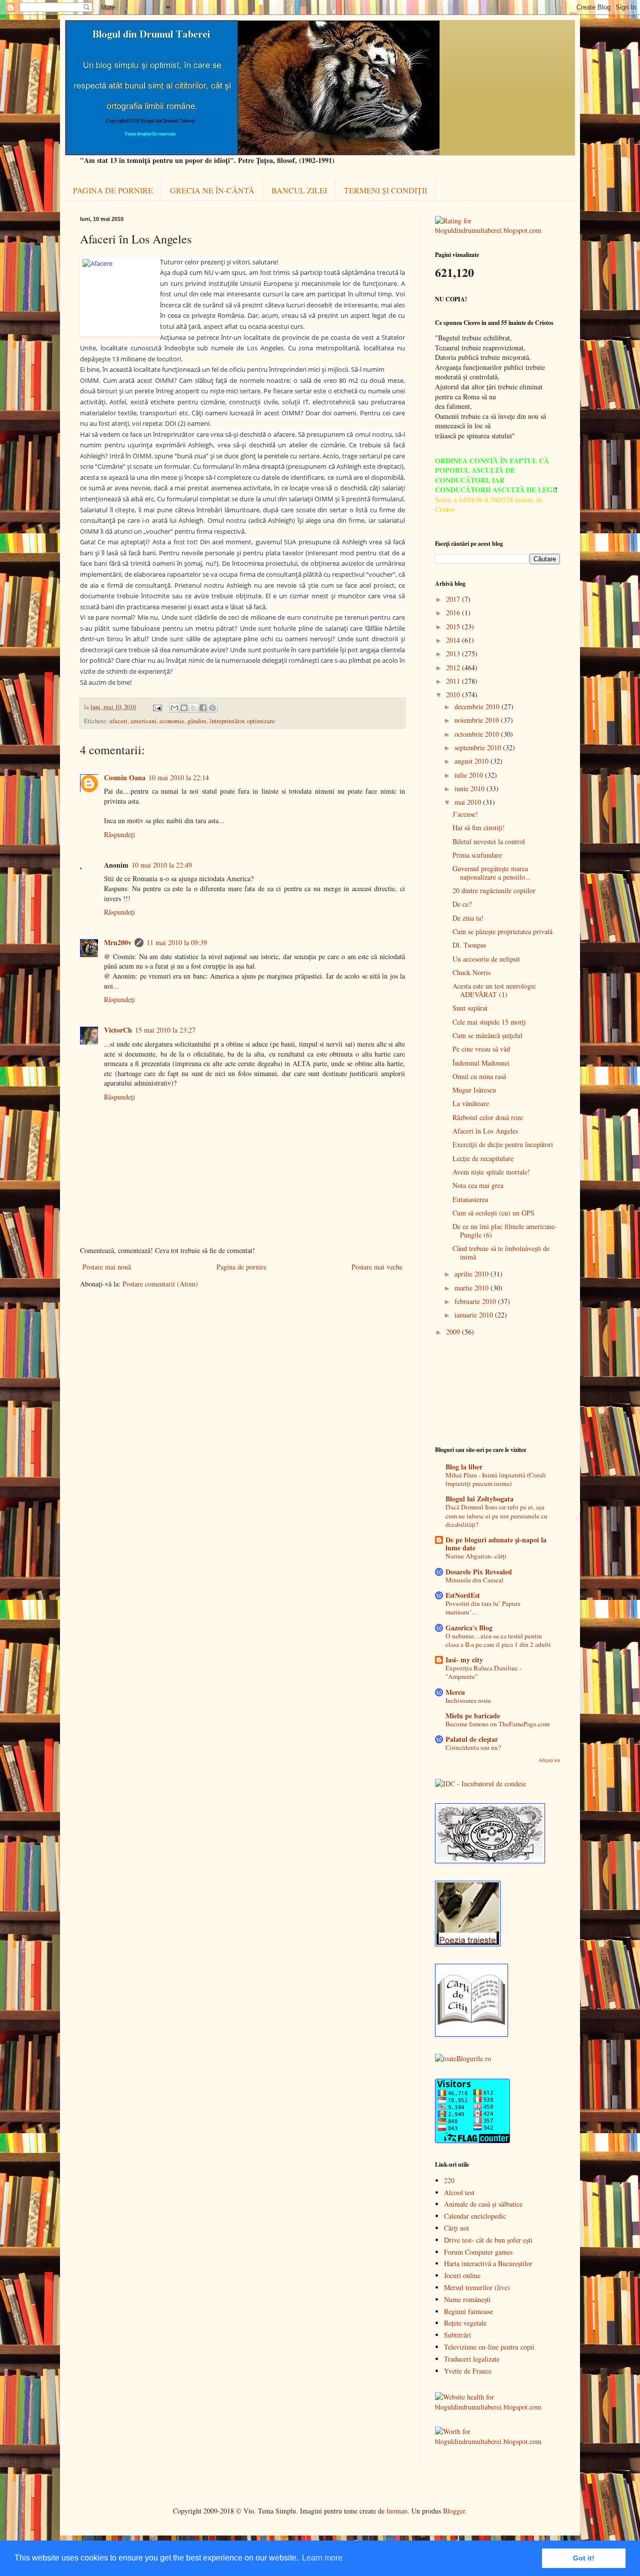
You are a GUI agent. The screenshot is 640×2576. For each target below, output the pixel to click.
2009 (454, 1332)
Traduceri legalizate (472, 2359)
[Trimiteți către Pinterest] (212, 708)
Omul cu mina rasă (479, 1076)
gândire (197, 721)
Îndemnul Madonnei (481, 1063)
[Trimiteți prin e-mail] (174, 708)
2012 (454, 667)
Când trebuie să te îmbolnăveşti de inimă (501, 1253)
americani (143, 721)
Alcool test (459, 2192)
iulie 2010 (470, 775)
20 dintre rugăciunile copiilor (494, 890)
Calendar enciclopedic (475, 2216)
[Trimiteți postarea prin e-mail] (157, 707)
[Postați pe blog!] (184, 708)
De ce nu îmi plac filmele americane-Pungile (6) (505, 1231)
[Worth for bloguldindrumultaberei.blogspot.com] (497, 2441)
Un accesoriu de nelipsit (486, 959)
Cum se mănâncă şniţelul (487, 1035)
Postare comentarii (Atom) (160, 1284)
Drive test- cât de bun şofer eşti (488, 2240)
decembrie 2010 (478, 706)
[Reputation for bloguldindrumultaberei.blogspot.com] (497, 230)
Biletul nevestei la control (489, 841)
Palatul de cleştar (472, 1739)
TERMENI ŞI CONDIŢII (385, 190)
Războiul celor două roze (488, 1117)
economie (172, 721)
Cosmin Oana (125, 777)
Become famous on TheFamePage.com (497, 1724)
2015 (454, 627)
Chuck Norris (471, 972)
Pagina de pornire (241, 1267)
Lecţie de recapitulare (483, 1158)
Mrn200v (118, 942)
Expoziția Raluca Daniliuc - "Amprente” (483, 1672)
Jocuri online (462, 2275)
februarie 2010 (476, 1301)
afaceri (118, 721)
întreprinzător (227, 721)
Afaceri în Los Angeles (485, 1131)
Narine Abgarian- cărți (476, 1556)
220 (449, 2180)
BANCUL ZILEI (299, 190)
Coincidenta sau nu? (473, 1747)
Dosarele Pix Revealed (479, 1572)
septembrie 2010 (479, 747)
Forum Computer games (478, 2252)
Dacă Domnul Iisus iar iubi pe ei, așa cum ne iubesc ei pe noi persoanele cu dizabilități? (496, 1516)
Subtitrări (457, 2335)
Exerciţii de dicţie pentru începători (503, 1144)
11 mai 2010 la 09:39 (177, 942)
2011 (454, 681)
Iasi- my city (464, 1660)
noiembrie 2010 (478, 720)
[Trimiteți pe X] (193, 708)
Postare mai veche (377, 1267)
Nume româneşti (467, 2299)
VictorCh (118, 1030)
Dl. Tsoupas (469, 945)
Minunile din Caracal (474, 1580)
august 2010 (472, 761)
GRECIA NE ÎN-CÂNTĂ (212, 190)
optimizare (261, 721)
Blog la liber (464, 1467)
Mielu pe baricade (473, 1716)
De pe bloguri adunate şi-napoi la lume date (496, 1544)
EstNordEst (463, 1595)
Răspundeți (119, 834)
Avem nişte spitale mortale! (491, 1172)
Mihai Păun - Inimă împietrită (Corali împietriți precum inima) (496, 1479)
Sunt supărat (470, 1008)
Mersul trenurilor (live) (477, 2287)
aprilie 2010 (472, 1274)
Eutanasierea (470, 1199)
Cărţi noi (456, 2228)
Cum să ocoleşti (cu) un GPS (493, 1213)
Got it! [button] (584, 2558)
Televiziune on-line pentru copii (489, 2347)
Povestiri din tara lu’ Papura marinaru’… (483, 1608)
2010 (454, 694)
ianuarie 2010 (475, 1315)
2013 (454, 653)
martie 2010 (472, 1288)
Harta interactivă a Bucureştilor (488, 2263)
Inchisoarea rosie (468, 1700)
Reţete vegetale (465, 2323)
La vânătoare (471, 1103)
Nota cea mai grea (478, 1185)
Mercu (455, 1692)
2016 (454, 613)
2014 (454, 640)
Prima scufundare (477, 855)
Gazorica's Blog (469, 1628)
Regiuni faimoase (468, 2311)
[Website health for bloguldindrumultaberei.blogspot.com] (497, 2407)
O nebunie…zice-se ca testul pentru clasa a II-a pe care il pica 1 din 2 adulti (498, 1640)
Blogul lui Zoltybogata (479, 1499)
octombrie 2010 (478, 734)
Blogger (454, 2511)
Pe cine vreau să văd (481, 1049)
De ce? (462, 904)
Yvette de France (468, 2371)
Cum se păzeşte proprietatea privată (502, 931)
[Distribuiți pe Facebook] (203, 708)
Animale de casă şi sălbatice (483, 2204)
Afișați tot (549, 1760)
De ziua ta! (468, 918)
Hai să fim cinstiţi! (479, 827)
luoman (397, 2511)
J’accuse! (465, 814)
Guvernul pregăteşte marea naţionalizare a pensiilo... (492, 873)
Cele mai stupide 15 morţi (489, 1022)
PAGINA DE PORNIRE (113, 190)
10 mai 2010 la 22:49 (162, 865)
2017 (454, 599)
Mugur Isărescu (474, 1090)
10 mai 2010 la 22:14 (179, 777)
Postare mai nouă (107, 1267)
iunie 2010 (470, 788)
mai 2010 (469, 802)
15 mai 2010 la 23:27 (165, 1030)
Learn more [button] (322, 2558)
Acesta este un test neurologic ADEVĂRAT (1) (494, 990)
